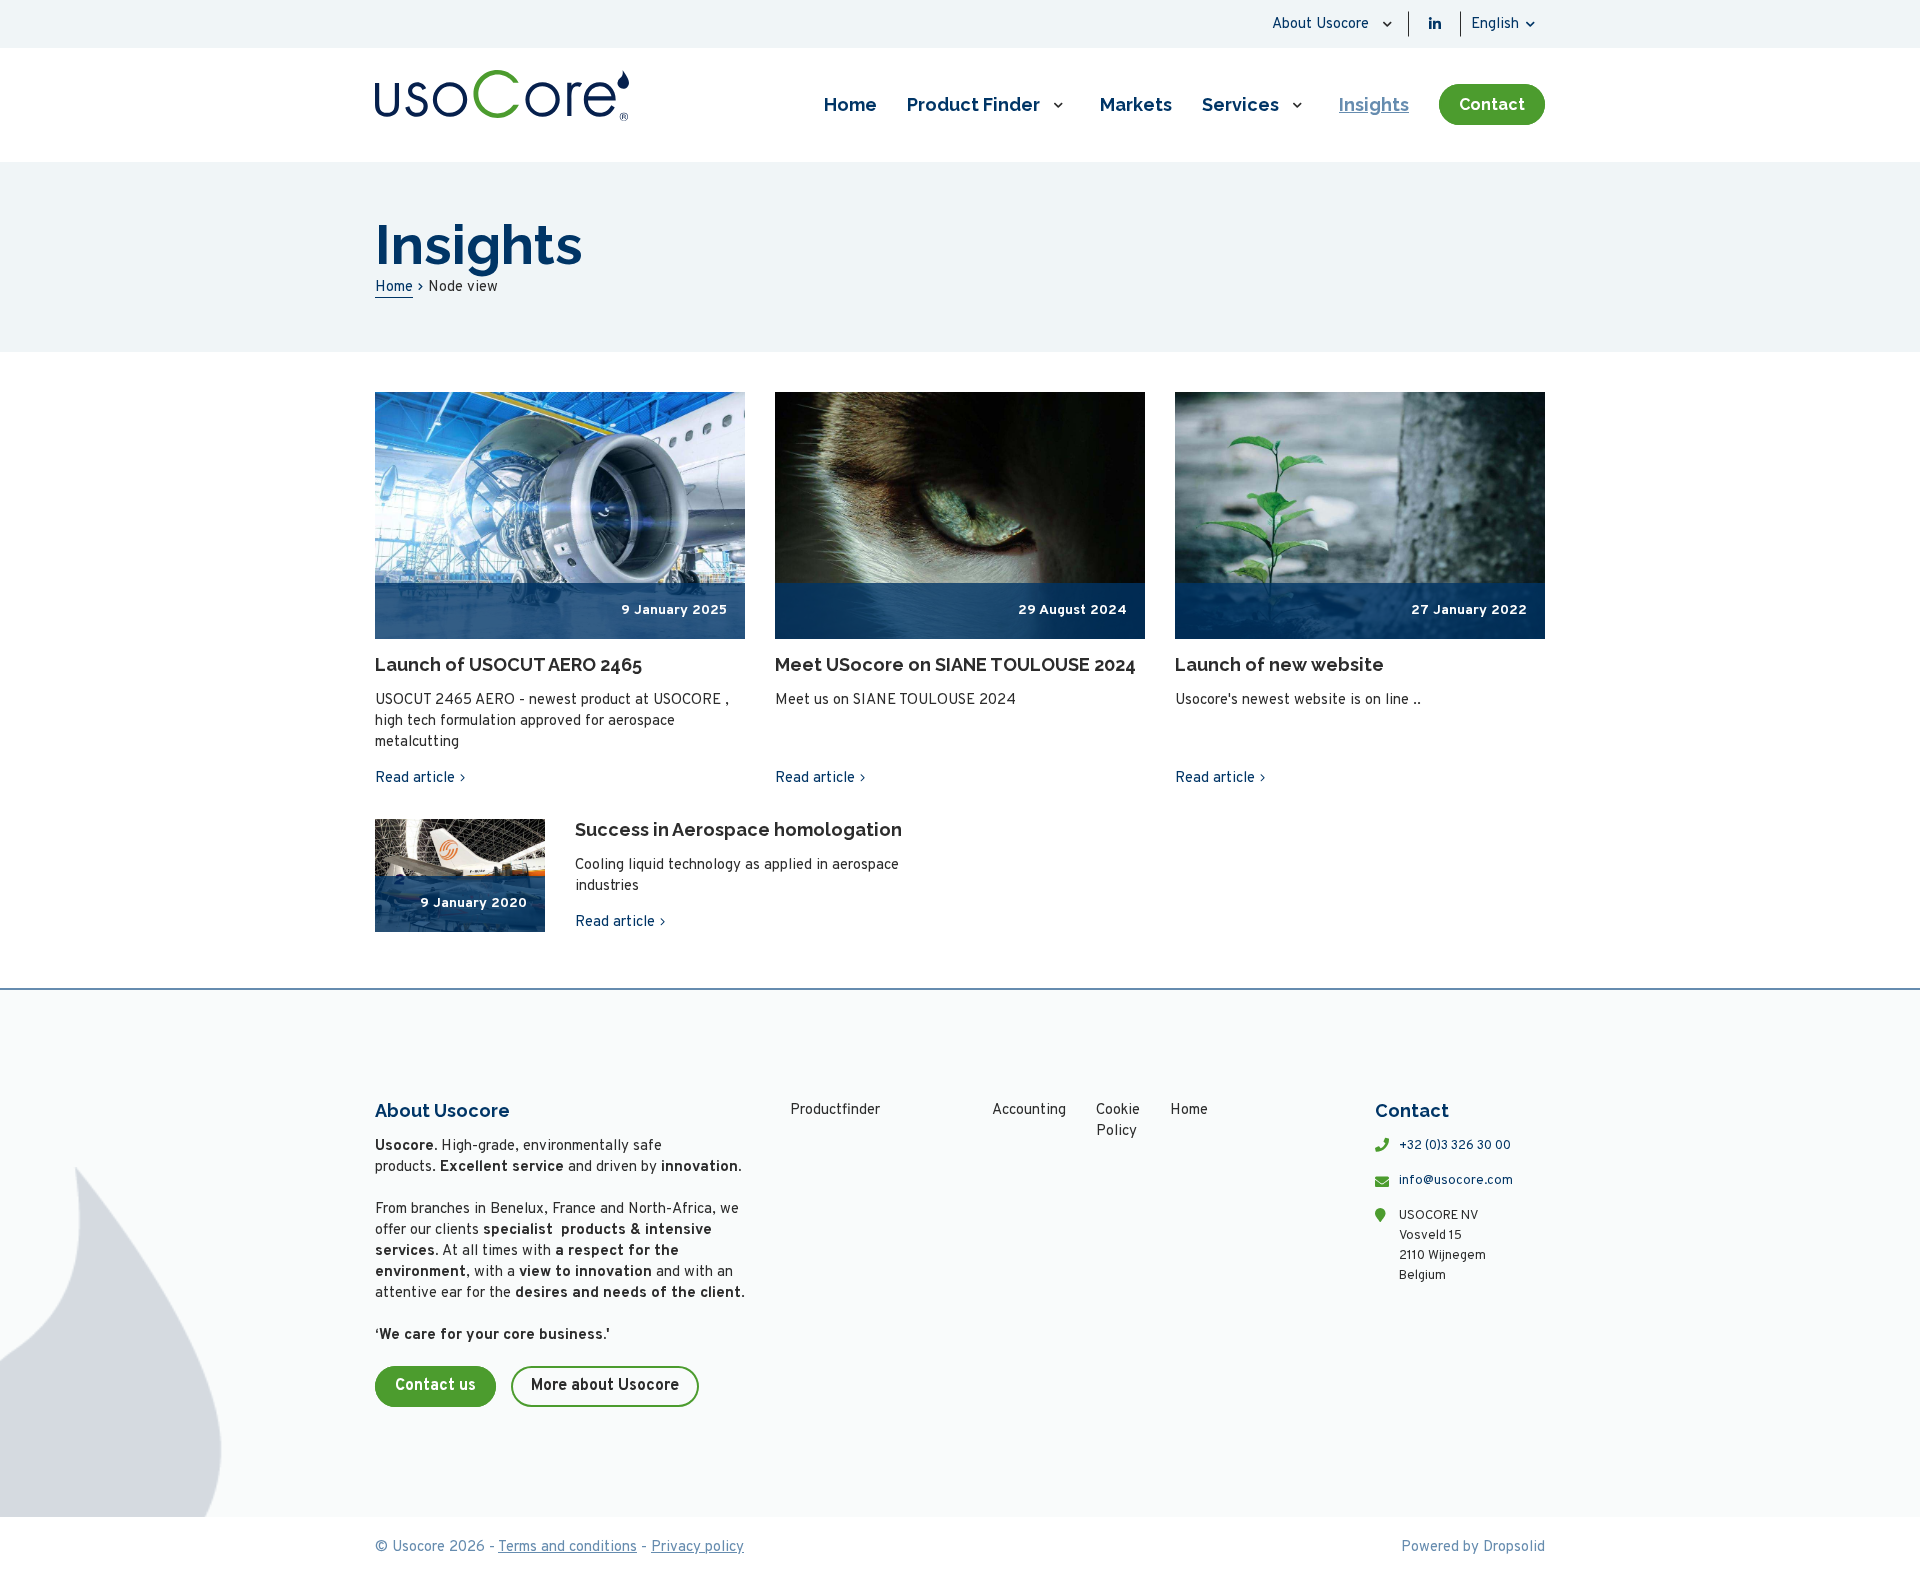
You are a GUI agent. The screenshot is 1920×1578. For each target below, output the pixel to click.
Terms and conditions (567, 1547)
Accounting (1029, 1110)
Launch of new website (1279, 664)
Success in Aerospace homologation (738, 829)
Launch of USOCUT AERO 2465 (508, 664)
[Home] (502, 95)
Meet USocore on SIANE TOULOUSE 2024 (955, 664)
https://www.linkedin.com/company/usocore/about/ (1435, 24)
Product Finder (973, 104)
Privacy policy (697, 1547)
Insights (1374, 104)
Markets (1136, 104)
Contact (1492, 104)
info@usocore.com (1456, 1181)
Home (850, 104)
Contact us (435, 1386)
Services (1240, 104)
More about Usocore (605, 1386)
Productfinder (835, 1110)
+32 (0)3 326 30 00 (1455, 1146)
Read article (415, 778)
